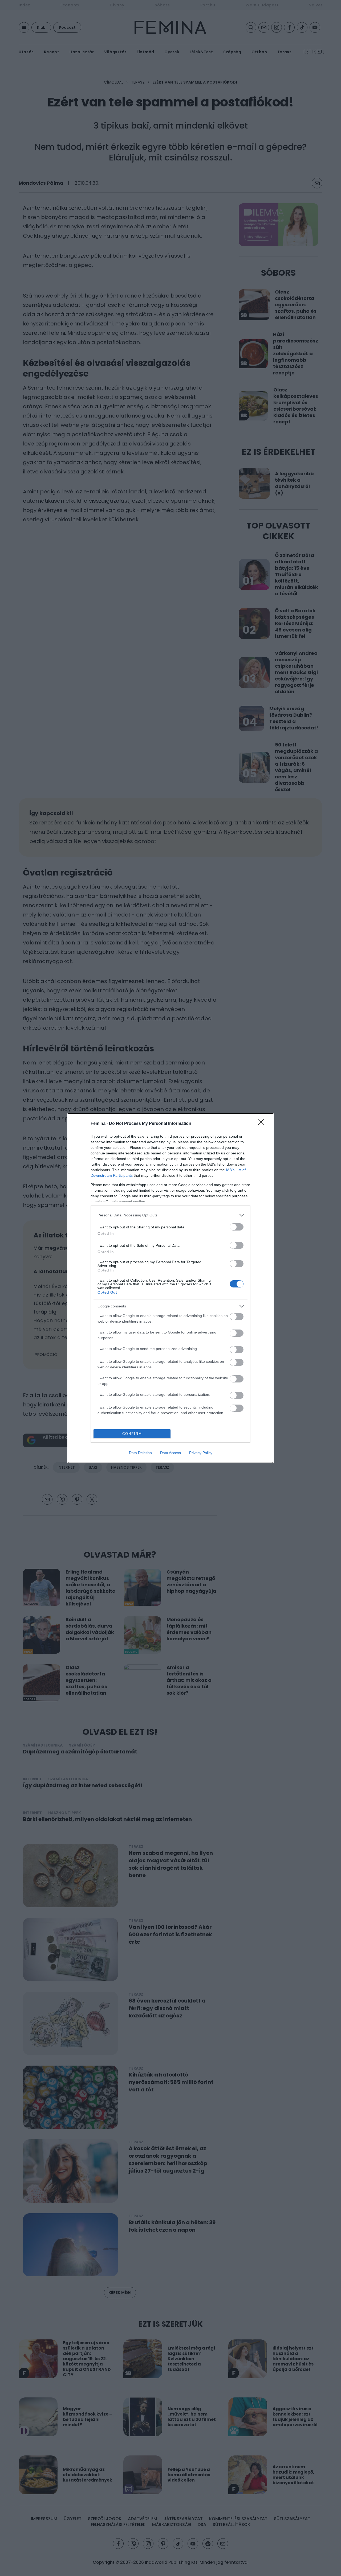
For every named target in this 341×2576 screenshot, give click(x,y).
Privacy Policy (201, 1453)
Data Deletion (140, 1453)
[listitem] (170, 1215)
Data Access (170, 1453)
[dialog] (170, 1288)
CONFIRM (132, 1434)
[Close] (263, 1124)
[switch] (237, 1227)
